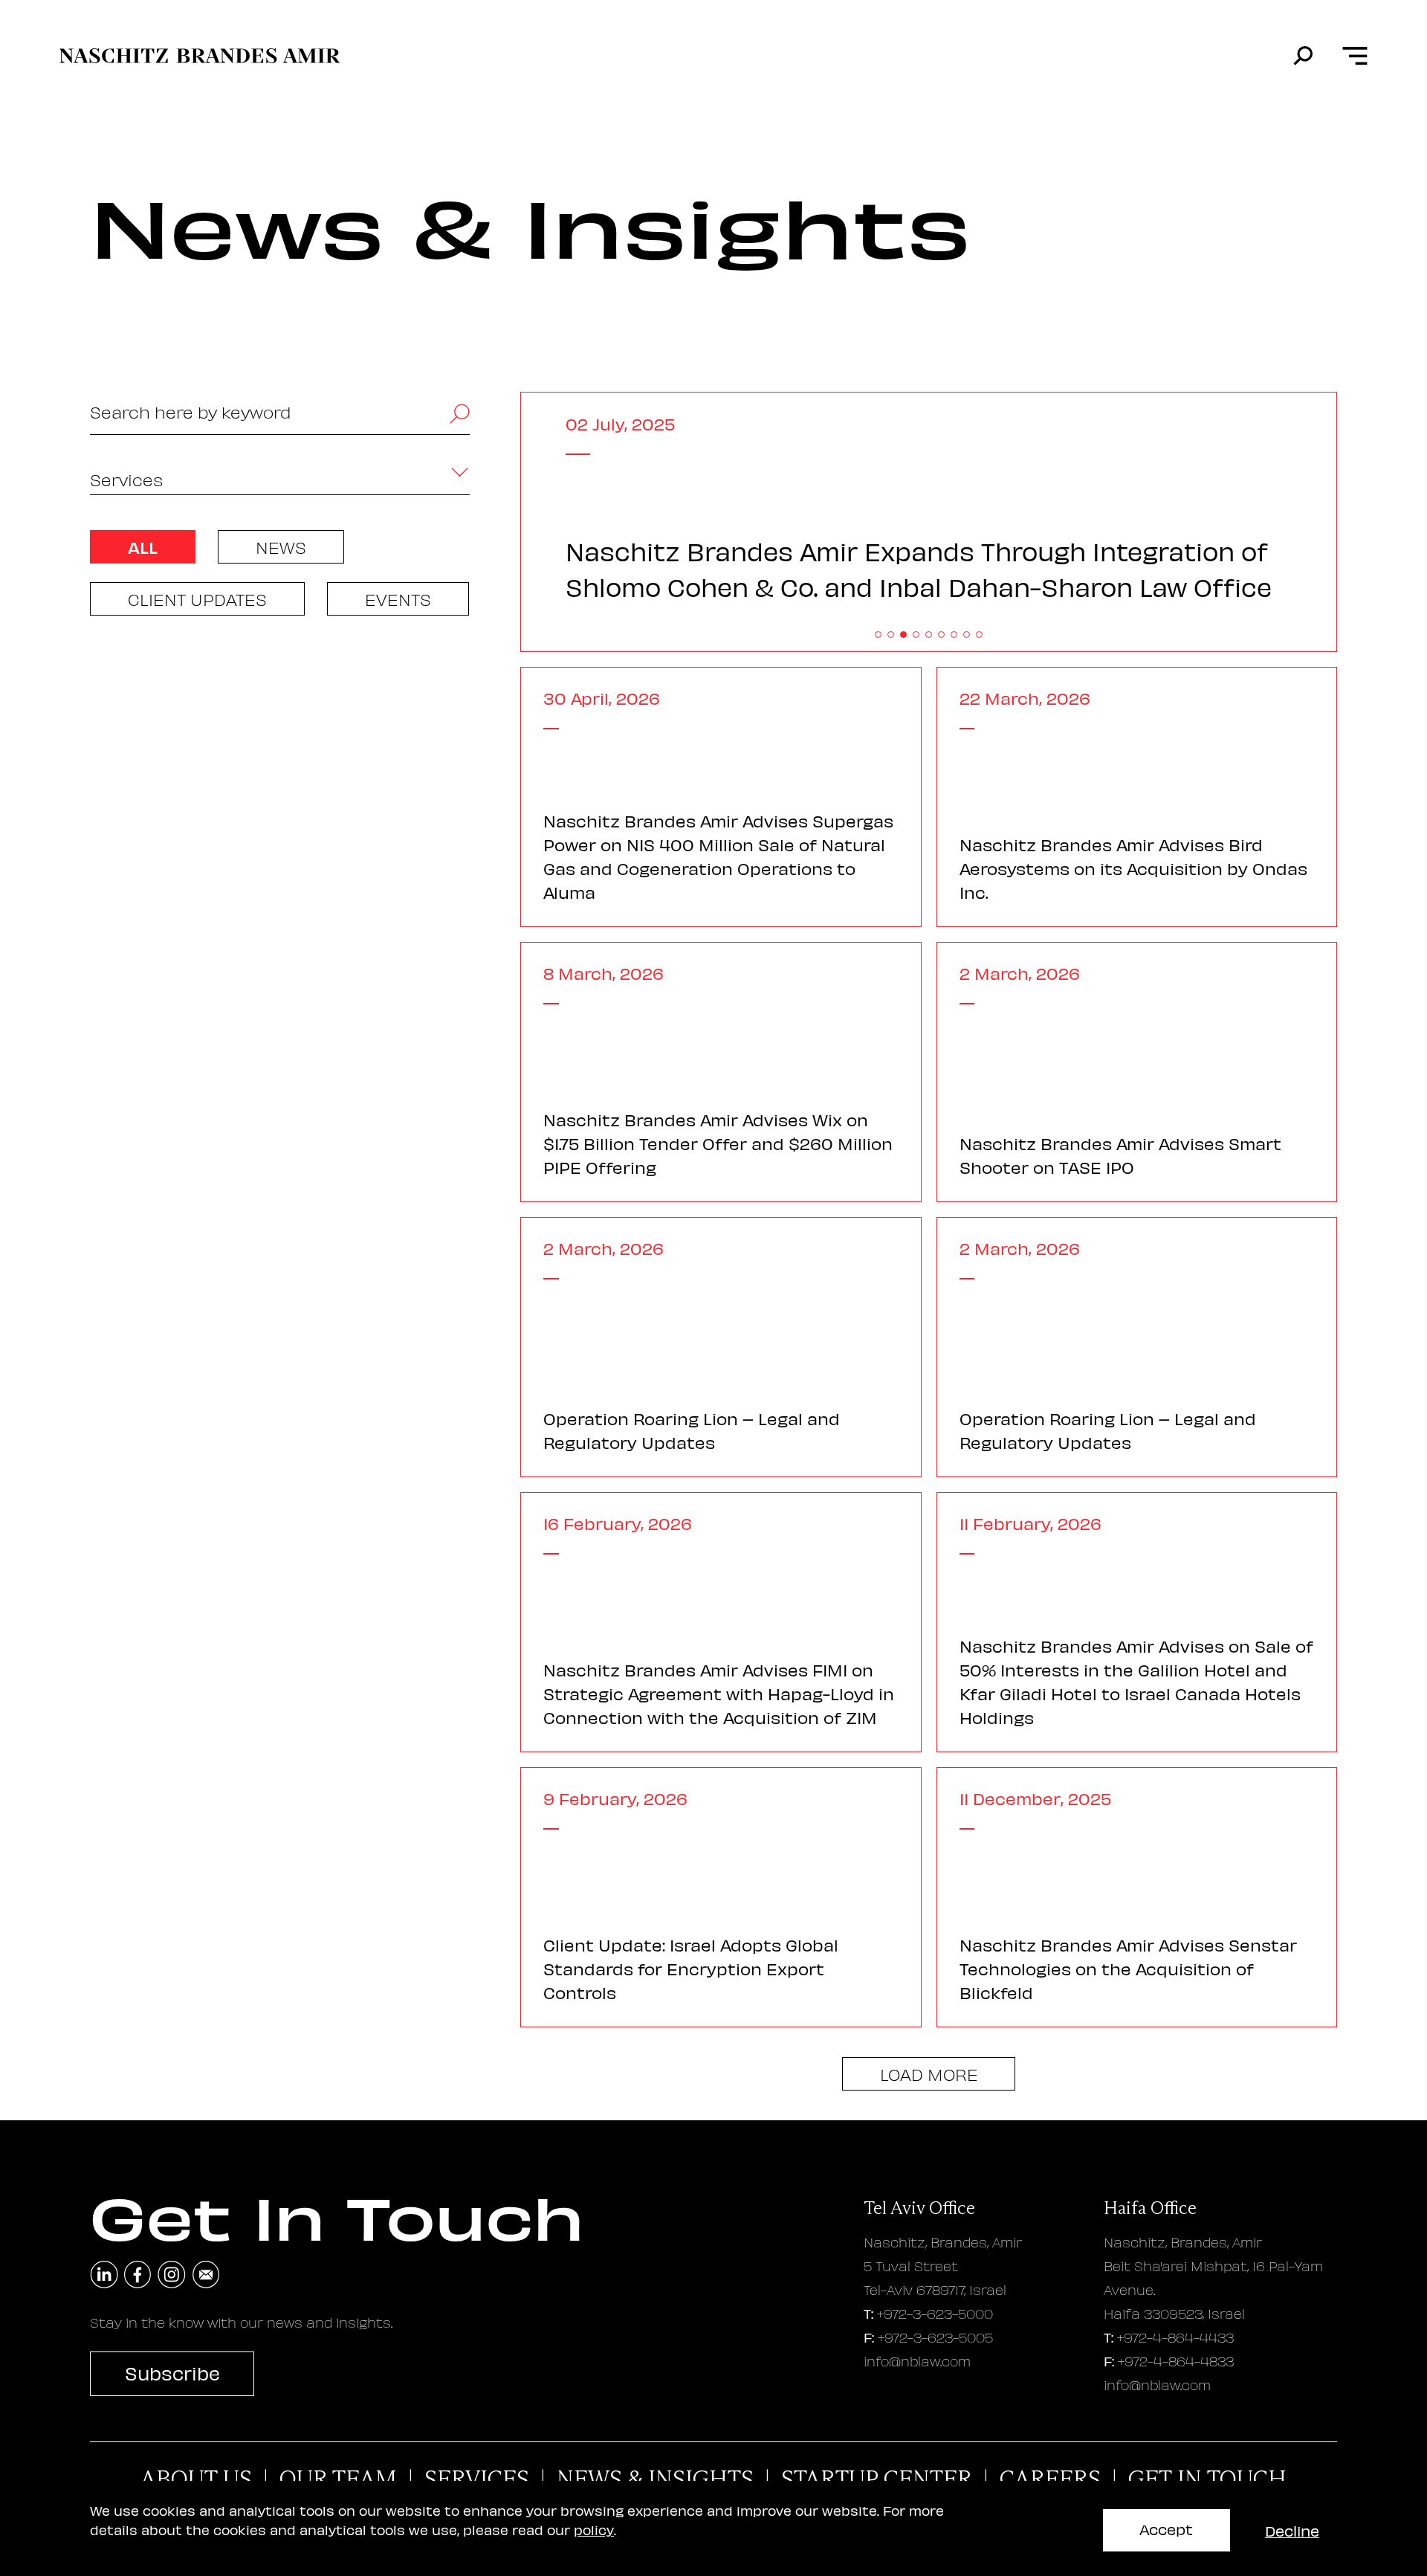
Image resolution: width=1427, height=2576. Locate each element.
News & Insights (655, 2479)
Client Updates (197, 599)
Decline (1292, 2530)
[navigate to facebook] (138, 2275)
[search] (1303, 56)
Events (398, 599)
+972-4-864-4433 (1175, 2337)
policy (594, 2530)
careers (1050, 2479)
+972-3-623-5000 (935, 2313)
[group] (929, 523)
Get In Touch (1207, 2479)
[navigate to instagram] (172, 2275)
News (281, 547)
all (143, 547)
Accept (1166, 2529)
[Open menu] (1354, 56)
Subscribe (172, 2373)
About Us (196, 2479)
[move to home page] (200, 56)
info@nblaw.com (917, 2361)
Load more (929, 2074)
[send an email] (206, 2275)
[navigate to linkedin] (104, 2275)
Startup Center (877, 2479)
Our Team (338, 2479)
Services (477, 2479)
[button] (878, 635)
